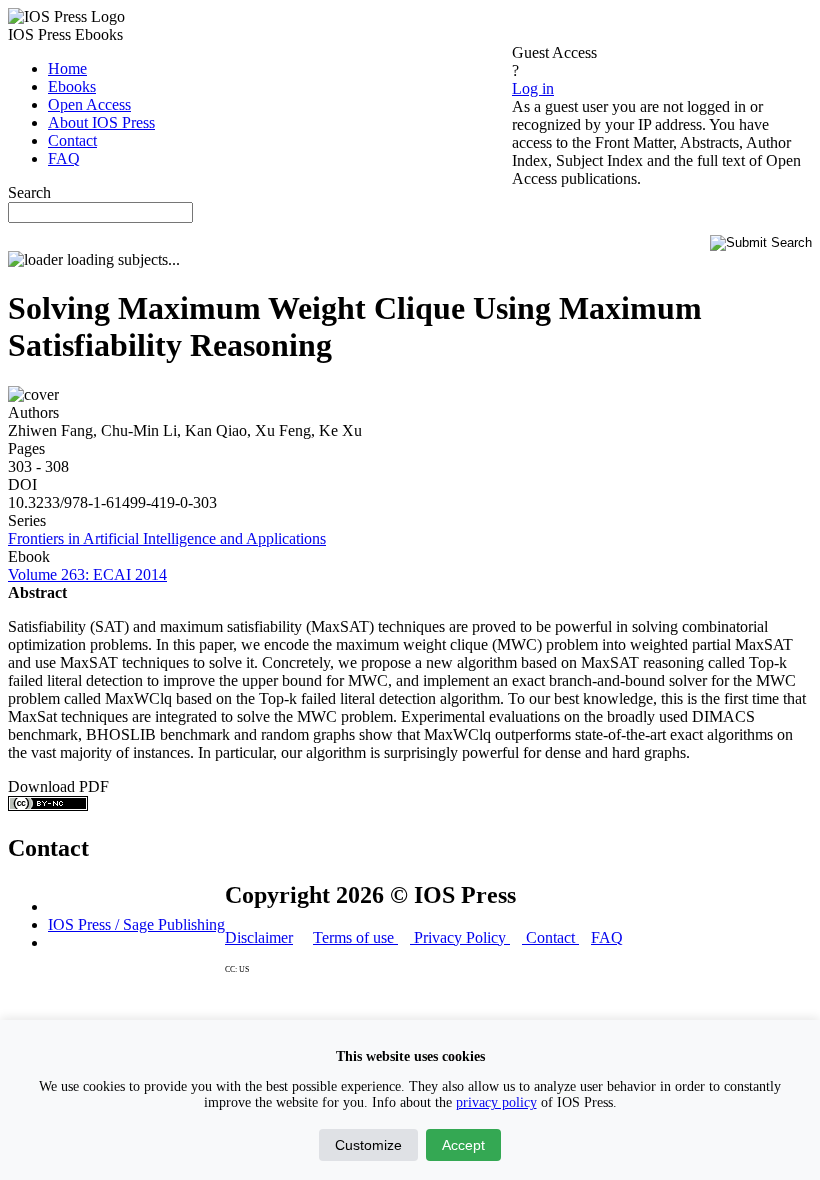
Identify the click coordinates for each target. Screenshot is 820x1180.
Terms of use (355, 937)
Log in (533, 88)
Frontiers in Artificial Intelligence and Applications (167, 538)
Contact (550, 937)
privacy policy (496, 1102)
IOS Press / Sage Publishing (136, 924)
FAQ (607, 937)
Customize (368, 1145)
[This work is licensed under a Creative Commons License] (48, 805)
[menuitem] (67, 68)
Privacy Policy (460, 937)
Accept (463, 1145)
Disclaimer (259, 937)
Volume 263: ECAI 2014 (87, 574)
